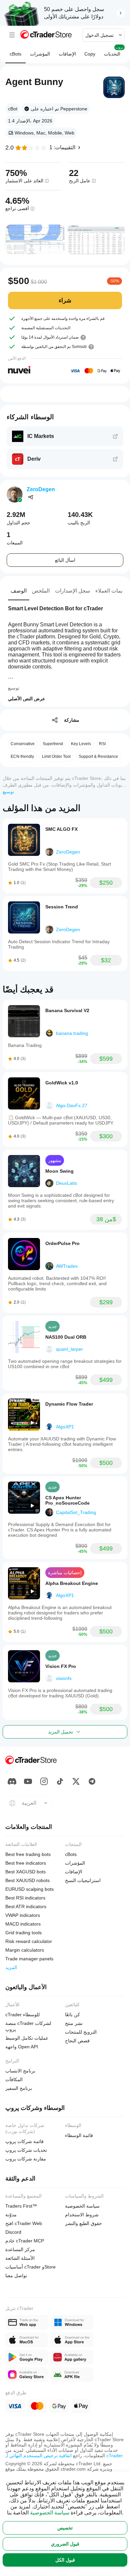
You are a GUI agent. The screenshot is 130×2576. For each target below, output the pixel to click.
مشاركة (72, 720)
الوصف (19, 591)
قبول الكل (65, 2560)
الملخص (41, 591)
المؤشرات (40, 54)
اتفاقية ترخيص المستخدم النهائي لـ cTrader (64, 2456)
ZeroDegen (41, 489)
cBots (15, 54)
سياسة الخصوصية (50, 2513)
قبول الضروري (65, 2544)
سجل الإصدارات (72, 591)
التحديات (114, 51)
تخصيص (65, 2528)
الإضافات (67, 54)
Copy (90, 54)
